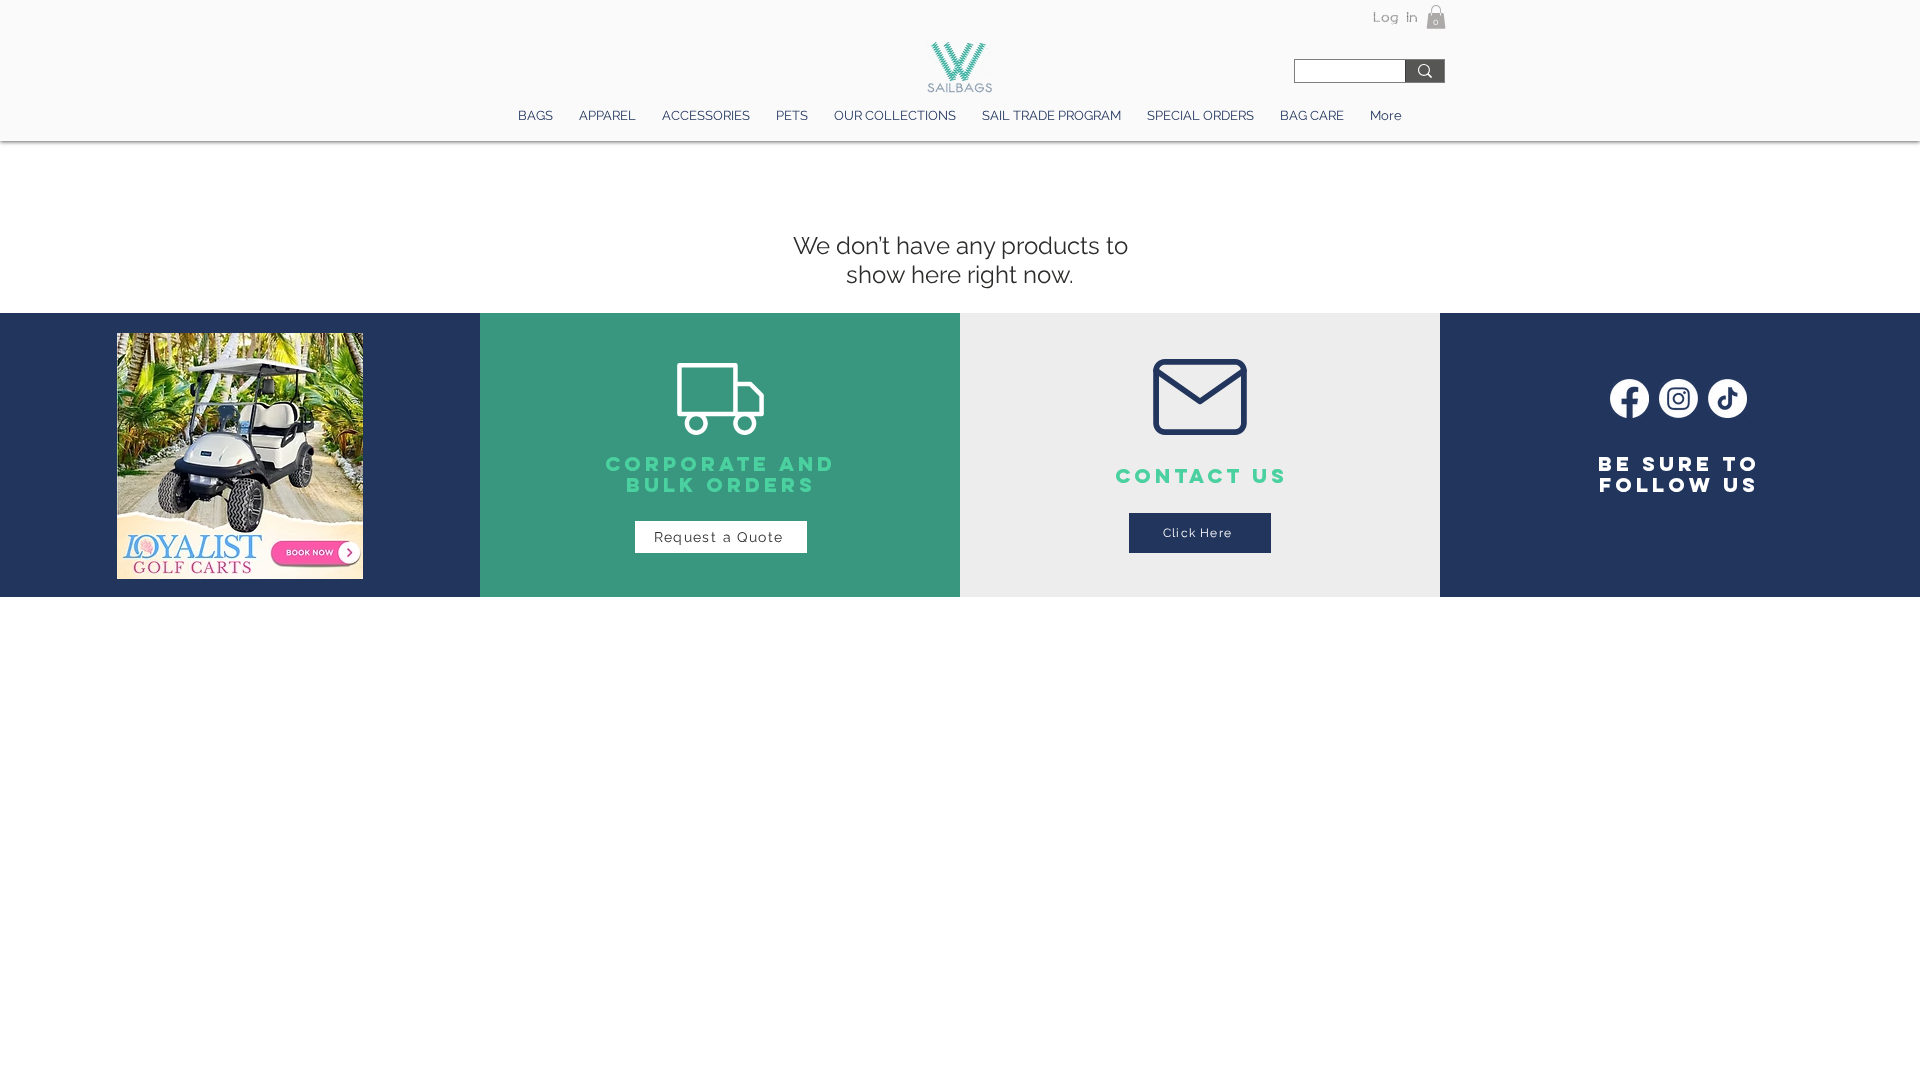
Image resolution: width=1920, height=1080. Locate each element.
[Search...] (1424, 71)
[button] (1436, 17)
